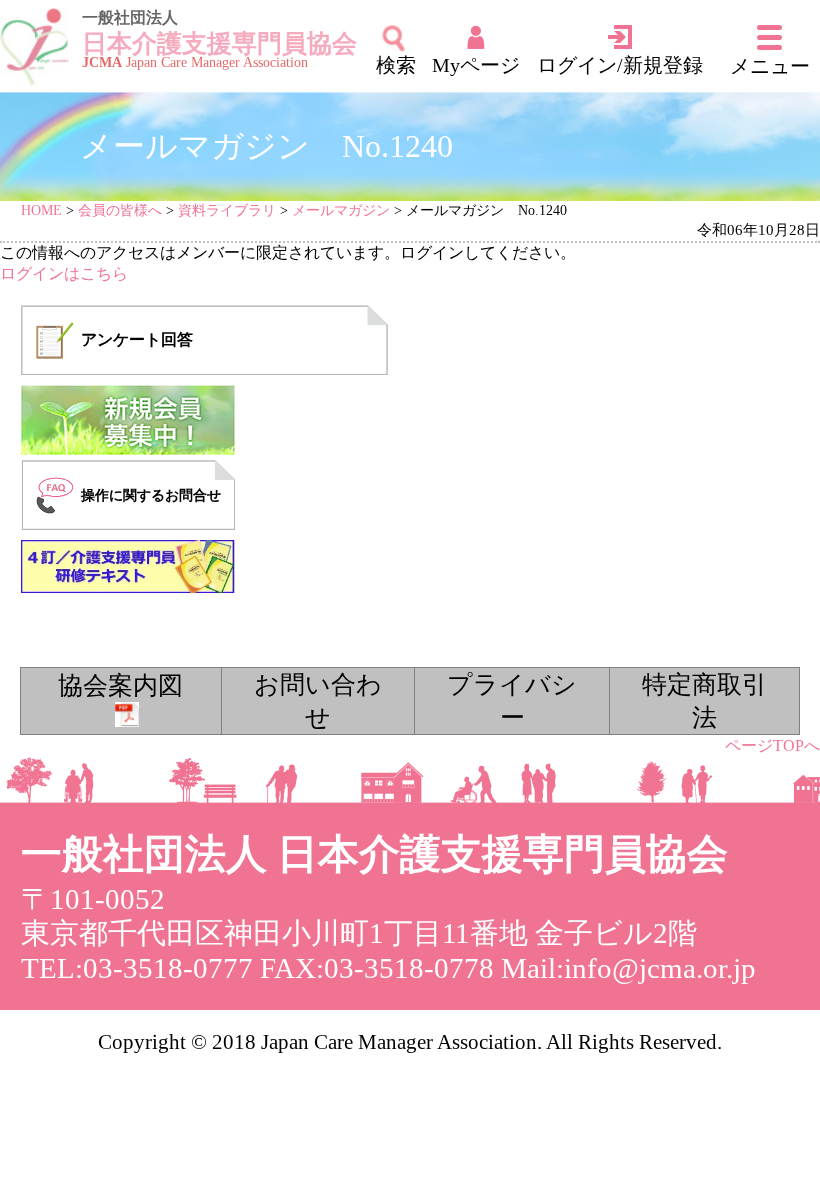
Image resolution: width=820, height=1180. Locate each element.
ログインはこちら (64, 273)
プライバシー (512, 701)
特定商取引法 (704, 701)
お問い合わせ (318, 701)
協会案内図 (120, 685)
